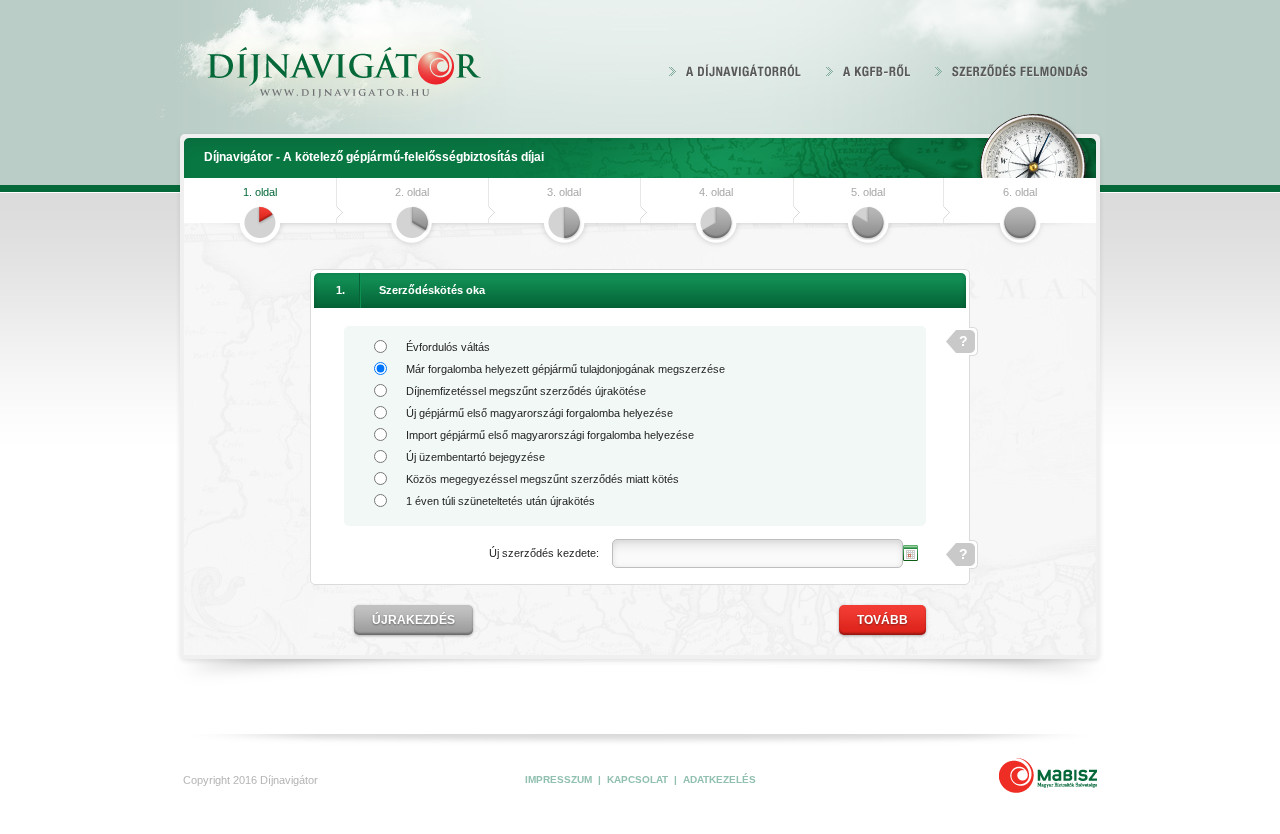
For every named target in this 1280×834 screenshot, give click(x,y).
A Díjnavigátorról (735, 70)
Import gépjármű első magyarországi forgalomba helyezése (550, 435)
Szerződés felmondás (1011, 70)
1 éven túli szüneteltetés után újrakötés (500, 501)
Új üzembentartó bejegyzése (475, 457)
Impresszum (560, 779)
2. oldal (385, 197)
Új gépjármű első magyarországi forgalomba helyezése (539, 413)
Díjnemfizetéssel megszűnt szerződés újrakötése (526, 391)
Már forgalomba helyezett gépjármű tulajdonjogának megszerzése (565, 369)
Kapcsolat (639, 779)
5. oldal (841, 197)
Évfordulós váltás (448, 347)
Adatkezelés (719, 779)
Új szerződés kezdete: (544, 553)
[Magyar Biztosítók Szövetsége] (1048, 775)
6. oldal (993, 197)
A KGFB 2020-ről (868, 70)
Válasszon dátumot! (910, 553)
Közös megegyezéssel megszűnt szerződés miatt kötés (542, 479)
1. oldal (233, 197)
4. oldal (689, 197)
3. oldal (537, 197)
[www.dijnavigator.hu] (342, 73)
